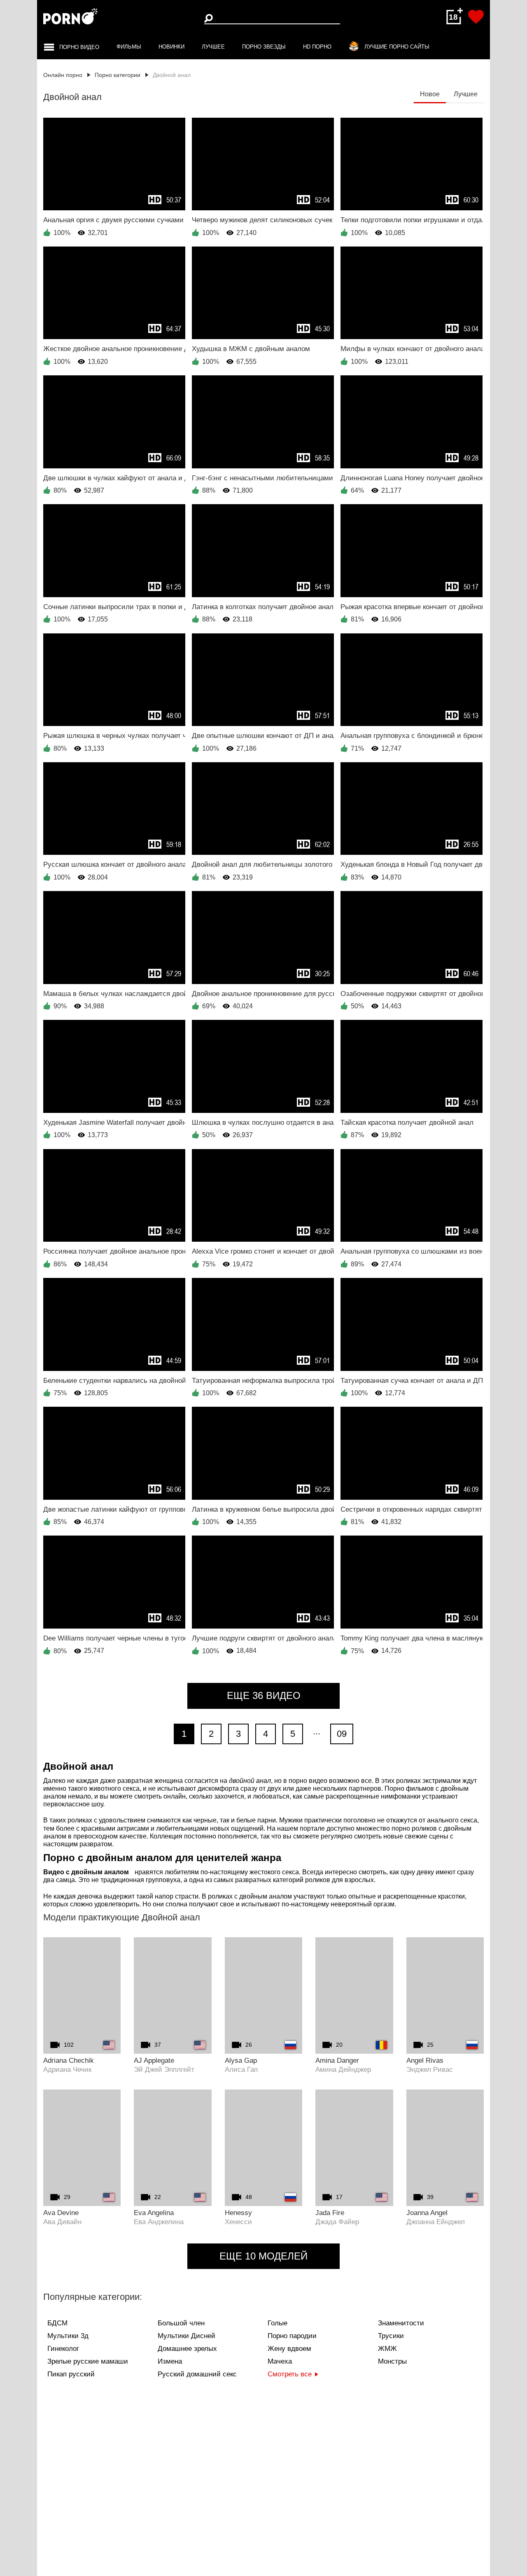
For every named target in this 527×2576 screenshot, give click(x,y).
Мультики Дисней (187, 2336)
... (317, 1731)
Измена (170, 2361)
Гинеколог (63, 2349)
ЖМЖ (387, 2349)
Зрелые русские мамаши (88, 2361)
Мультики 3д (68, 2336)
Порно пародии (292, 2336)
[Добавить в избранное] (476, 17)
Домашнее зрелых (187, 2349)
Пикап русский (71, 2374)
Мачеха (280, 2361)
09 (342, 1734)
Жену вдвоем (289, 2349)
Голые (277, 2323)
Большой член (181, 2323)
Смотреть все (290, 2374)
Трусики (391, 2336)
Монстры (392, 2361)
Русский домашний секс (197, 2374)
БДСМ (57, 2323)
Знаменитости (401, 2323)
